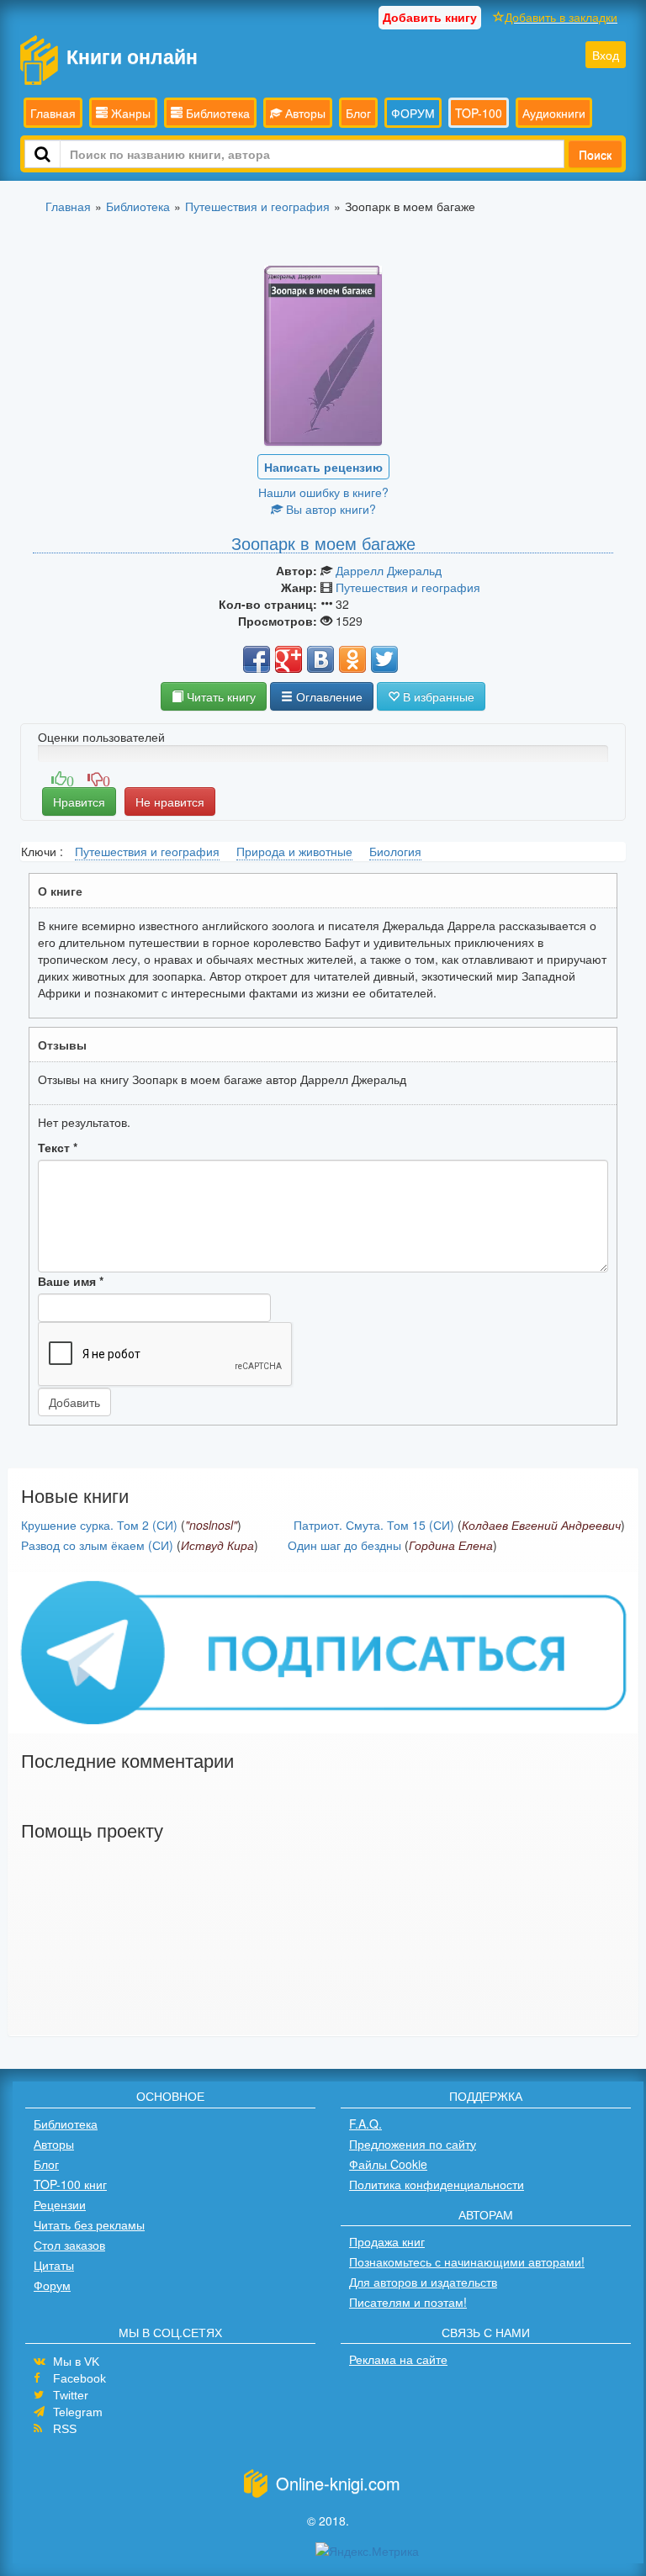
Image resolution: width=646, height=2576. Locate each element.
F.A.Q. (365, 2124)
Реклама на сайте (398, 2359)
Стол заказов (69, 2245)
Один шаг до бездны (344, 1545)
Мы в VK (76, 2362)
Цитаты (54, 2265)
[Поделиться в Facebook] (257, 659)
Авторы (304, 113)
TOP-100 (479, 113)
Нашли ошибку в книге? (323, 492)
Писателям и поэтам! (408, 2302)
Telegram (78, 2412)
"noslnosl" (211, 1525)
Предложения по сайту (413, 2144)
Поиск (595, 154)
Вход (606, 55)
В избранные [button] (437, 696)
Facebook (79, 2378)
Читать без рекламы (89, 2224)
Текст (58, 1147)
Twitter (71, 2395)
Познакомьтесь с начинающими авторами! (467, 2261)
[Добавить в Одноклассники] (352, 659)
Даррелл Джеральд (389, 570)
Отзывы (62, 1045)
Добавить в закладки (561, 17)
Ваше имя (71, 1281)
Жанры (129, 113)
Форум (52, 2285)
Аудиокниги (554, 113)
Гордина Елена (451, 1545)
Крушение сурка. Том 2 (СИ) (99, 1525)
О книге (60, 891)
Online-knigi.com (338, 2483)
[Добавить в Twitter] (384, 659)
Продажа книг (387, 2241)
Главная (53, 113)
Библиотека (216, 113)
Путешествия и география (408, 587)
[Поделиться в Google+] (289, 659)
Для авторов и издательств (423, 2282)
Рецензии (60, 2204)
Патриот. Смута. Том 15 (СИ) (374, 1525)
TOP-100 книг (70, 2184)
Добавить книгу (430, 17)
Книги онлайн (132, 56)
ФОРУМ (413, 113)
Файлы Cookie (388, 2164)
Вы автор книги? (329, 509)
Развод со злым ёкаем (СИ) (97, 1545)
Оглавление (328, 696)
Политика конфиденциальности (437, 2184)
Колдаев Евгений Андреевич (541, 1525)
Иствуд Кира (217, 1545)
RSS (65, 2429)
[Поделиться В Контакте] (320, 659)
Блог (358, 113)
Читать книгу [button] (220, 696)
